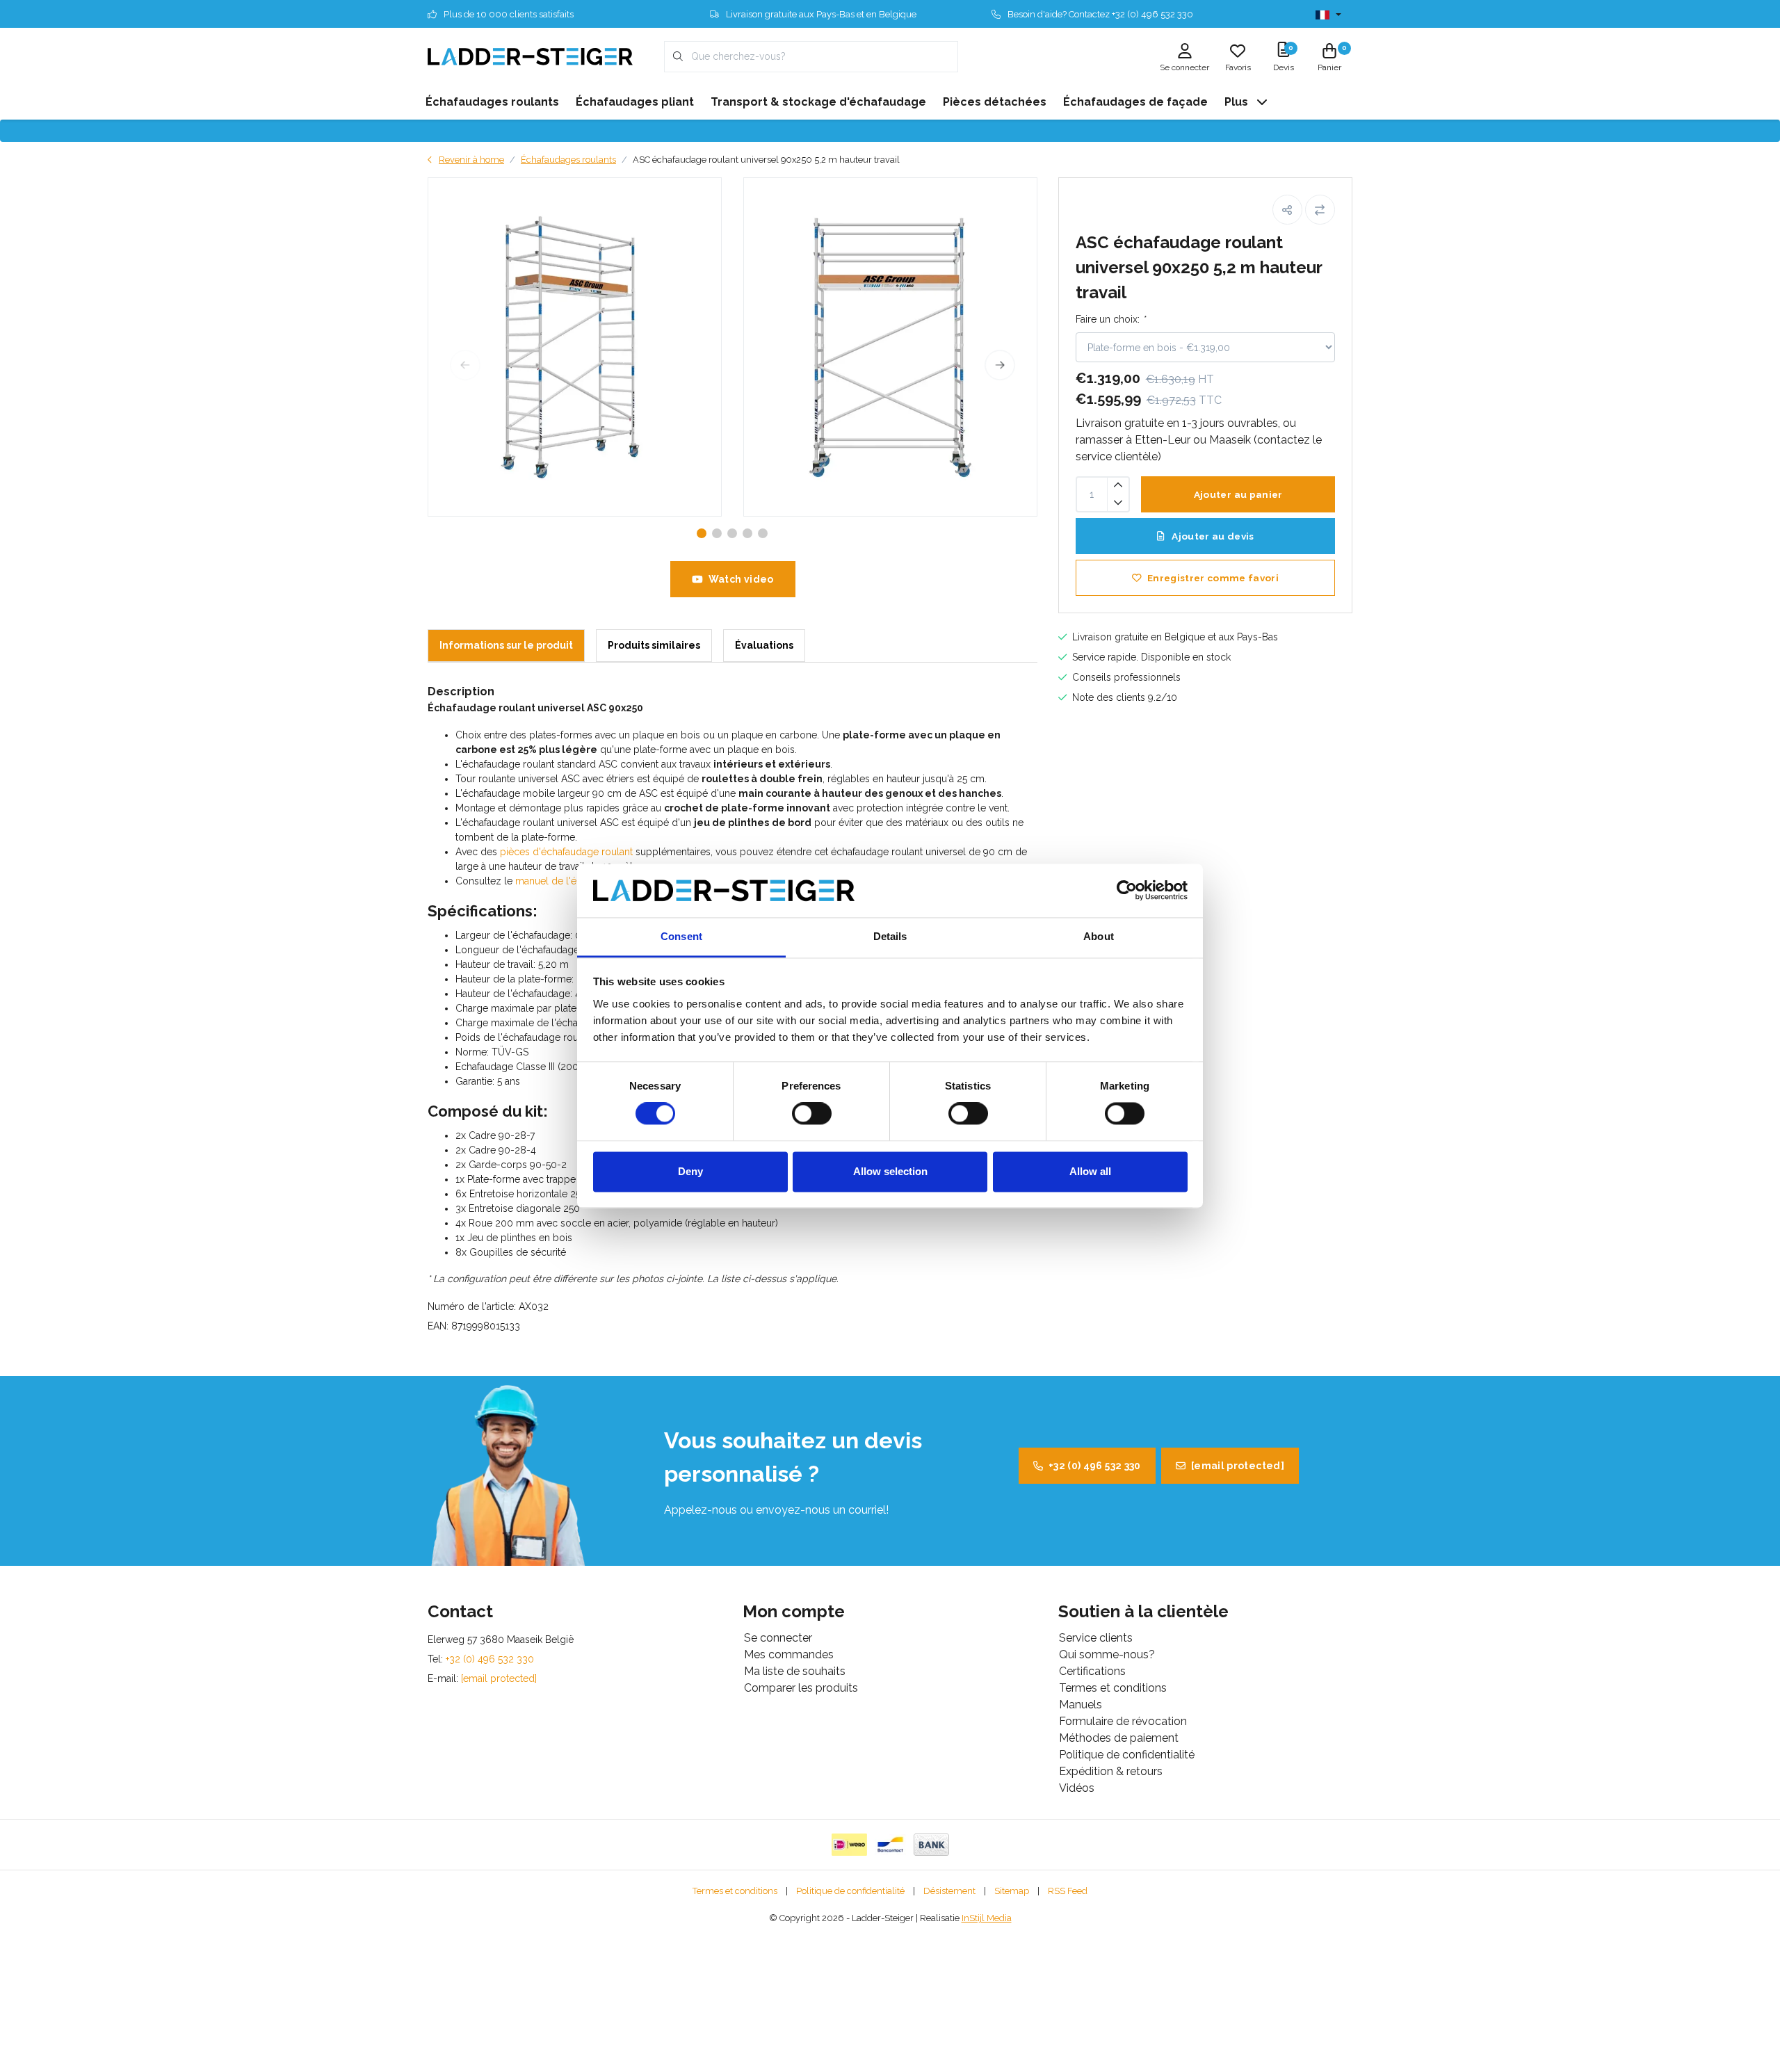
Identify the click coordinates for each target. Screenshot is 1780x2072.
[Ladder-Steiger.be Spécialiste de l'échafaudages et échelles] (530, 56)
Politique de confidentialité (850, 1891)
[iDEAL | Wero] (849, 1845)
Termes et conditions (735, 1891)
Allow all (1090, 1171)
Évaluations (764, 645)
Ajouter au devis (1212, 536)
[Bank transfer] (931, 1845)
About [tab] (1099, 936)
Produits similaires (654, 645)
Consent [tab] (681, 936)
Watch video (741, 579)
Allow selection (890, 1171)
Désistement (949, 1891)
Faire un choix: (1110, 319)
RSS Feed (1068, 1891)
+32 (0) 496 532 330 (1095, 1466)
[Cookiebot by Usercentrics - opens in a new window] (1127, 891)
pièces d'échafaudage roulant (566, 852)
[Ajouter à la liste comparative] (1320, 210)
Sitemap (1012, 1891)
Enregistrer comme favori (1213, 578)
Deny (690, 1171)
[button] (1287, 210)
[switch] (812, 1114)
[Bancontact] (890, 1845)
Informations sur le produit (506, 645)
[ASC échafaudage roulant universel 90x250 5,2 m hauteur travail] (575, 347)
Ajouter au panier (1238, 494)
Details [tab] (890, 936)
